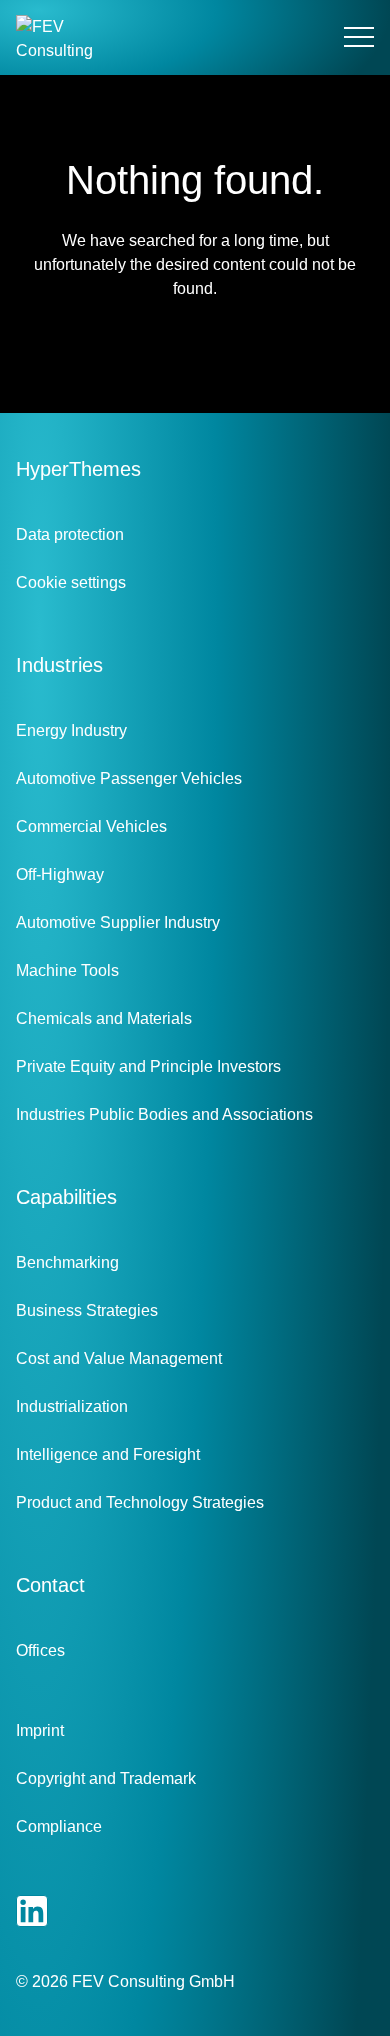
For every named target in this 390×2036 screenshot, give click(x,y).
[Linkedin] (32, 1911)
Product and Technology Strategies (140, 1502)
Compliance (59, 1826)
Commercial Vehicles (91, 826)
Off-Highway (60, 874)
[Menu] (359, 38)
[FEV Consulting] (56, 37)
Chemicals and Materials (104, 1018)
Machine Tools (67, 970)
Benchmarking (67, 1262)
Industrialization (72, 1406)
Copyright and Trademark (106, 1778)
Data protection (70, 534)
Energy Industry (71, 730)
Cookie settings (71, 582)
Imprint (40, 1730)
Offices (40, 1650)
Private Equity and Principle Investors (148, 1066)
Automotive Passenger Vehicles (129, 778)
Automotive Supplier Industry (118, 922)
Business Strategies (87, 1310)
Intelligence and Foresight (108, 1454)
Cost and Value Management (119, 1358)
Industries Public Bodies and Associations (164, 1114)
